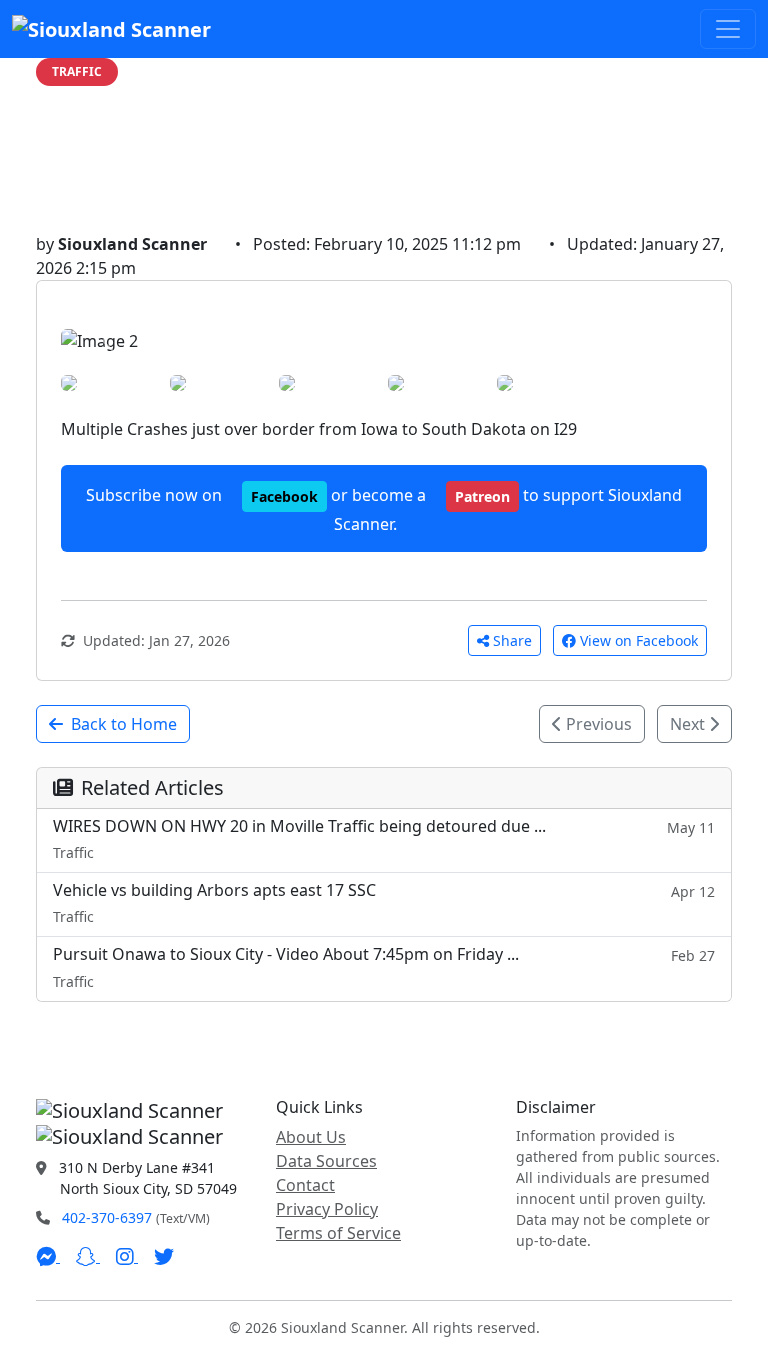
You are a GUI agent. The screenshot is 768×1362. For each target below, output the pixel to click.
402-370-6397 (107, 1217)
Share (512, 640)
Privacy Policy (327, 1209)
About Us (311, 1137)
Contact (305, 1185)
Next (689, 724)
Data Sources (326, 1161)
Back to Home (124, 724)
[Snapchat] (88, 1256)
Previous (597, 724)
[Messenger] (48, 1256)
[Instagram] (127, 1256)
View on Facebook (639, 640)
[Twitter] (164, 1256)
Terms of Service (338, 1233)
